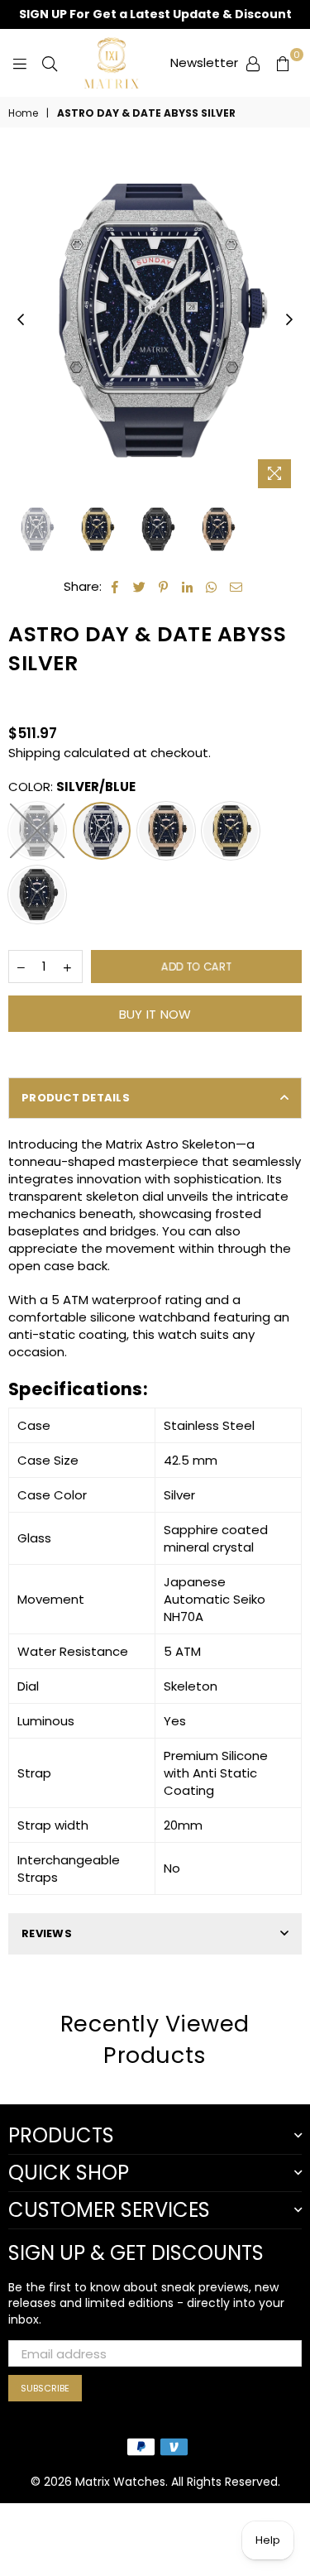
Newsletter (204, 62)
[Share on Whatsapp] (212, 586)
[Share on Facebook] (115, 586)
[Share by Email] (236, 586)
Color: (72, 787)
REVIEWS (47, 1933)
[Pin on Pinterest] (164, 586)
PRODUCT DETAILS (76, 1098)
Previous (21, 320)
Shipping (34, 753)
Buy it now (155, 1014)
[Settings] (253, 63)
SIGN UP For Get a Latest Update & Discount (155, 14)
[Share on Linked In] (188, 586)
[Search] (50, 63)
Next (289, 320)
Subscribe (45, 2388)
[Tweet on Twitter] (140, 586)
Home (23, 113)
